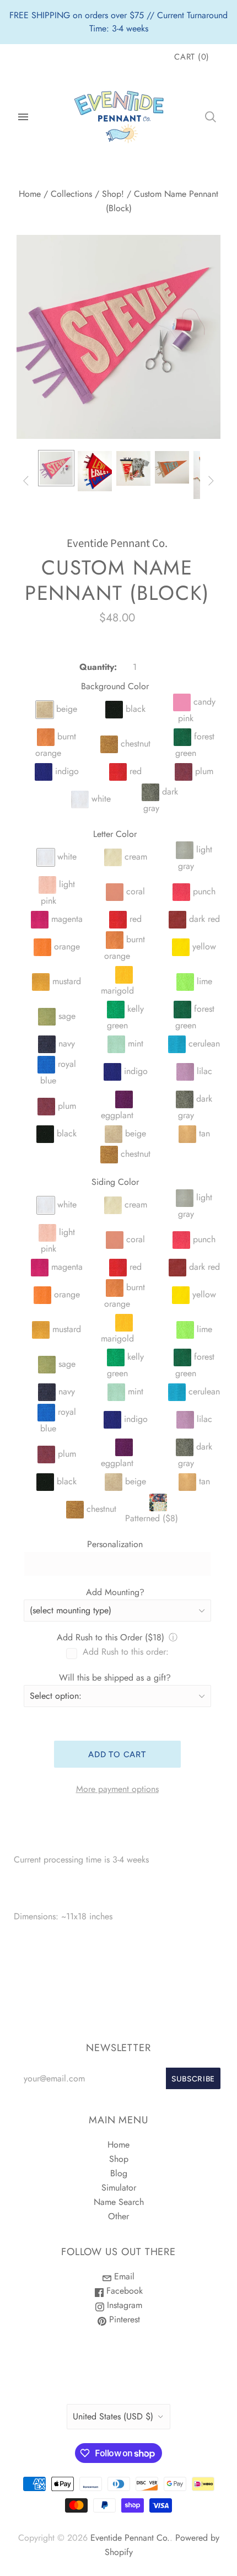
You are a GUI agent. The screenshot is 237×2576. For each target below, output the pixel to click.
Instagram (123, 2305)
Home (30, 194)
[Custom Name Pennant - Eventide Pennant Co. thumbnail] (95, 471)
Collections (71, 194)
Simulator (119, 2188)
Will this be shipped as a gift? (115, 1678)
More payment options (117, 1789)
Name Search (119, 2202)
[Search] (211, 117)
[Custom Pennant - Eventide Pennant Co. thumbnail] (133, 468)
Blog (119, 2173)
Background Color (115, 686)
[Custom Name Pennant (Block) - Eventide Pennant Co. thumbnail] (56, 468)
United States (113, 2416)
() (192, 57)
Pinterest (123, 2319)
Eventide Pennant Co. (117, 543)
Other (118, 2216)
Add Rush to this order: (126, 1652)
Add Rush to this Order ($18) (111, 1637)
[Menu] (23, 117)
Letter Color (115, 834)
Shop (119, 2159)
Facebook (123, 2291)
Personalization (115, 1544)
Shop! (113, 194)
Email (123, 2276)
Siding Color (115, 1182)
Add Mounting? (115, 1592)
